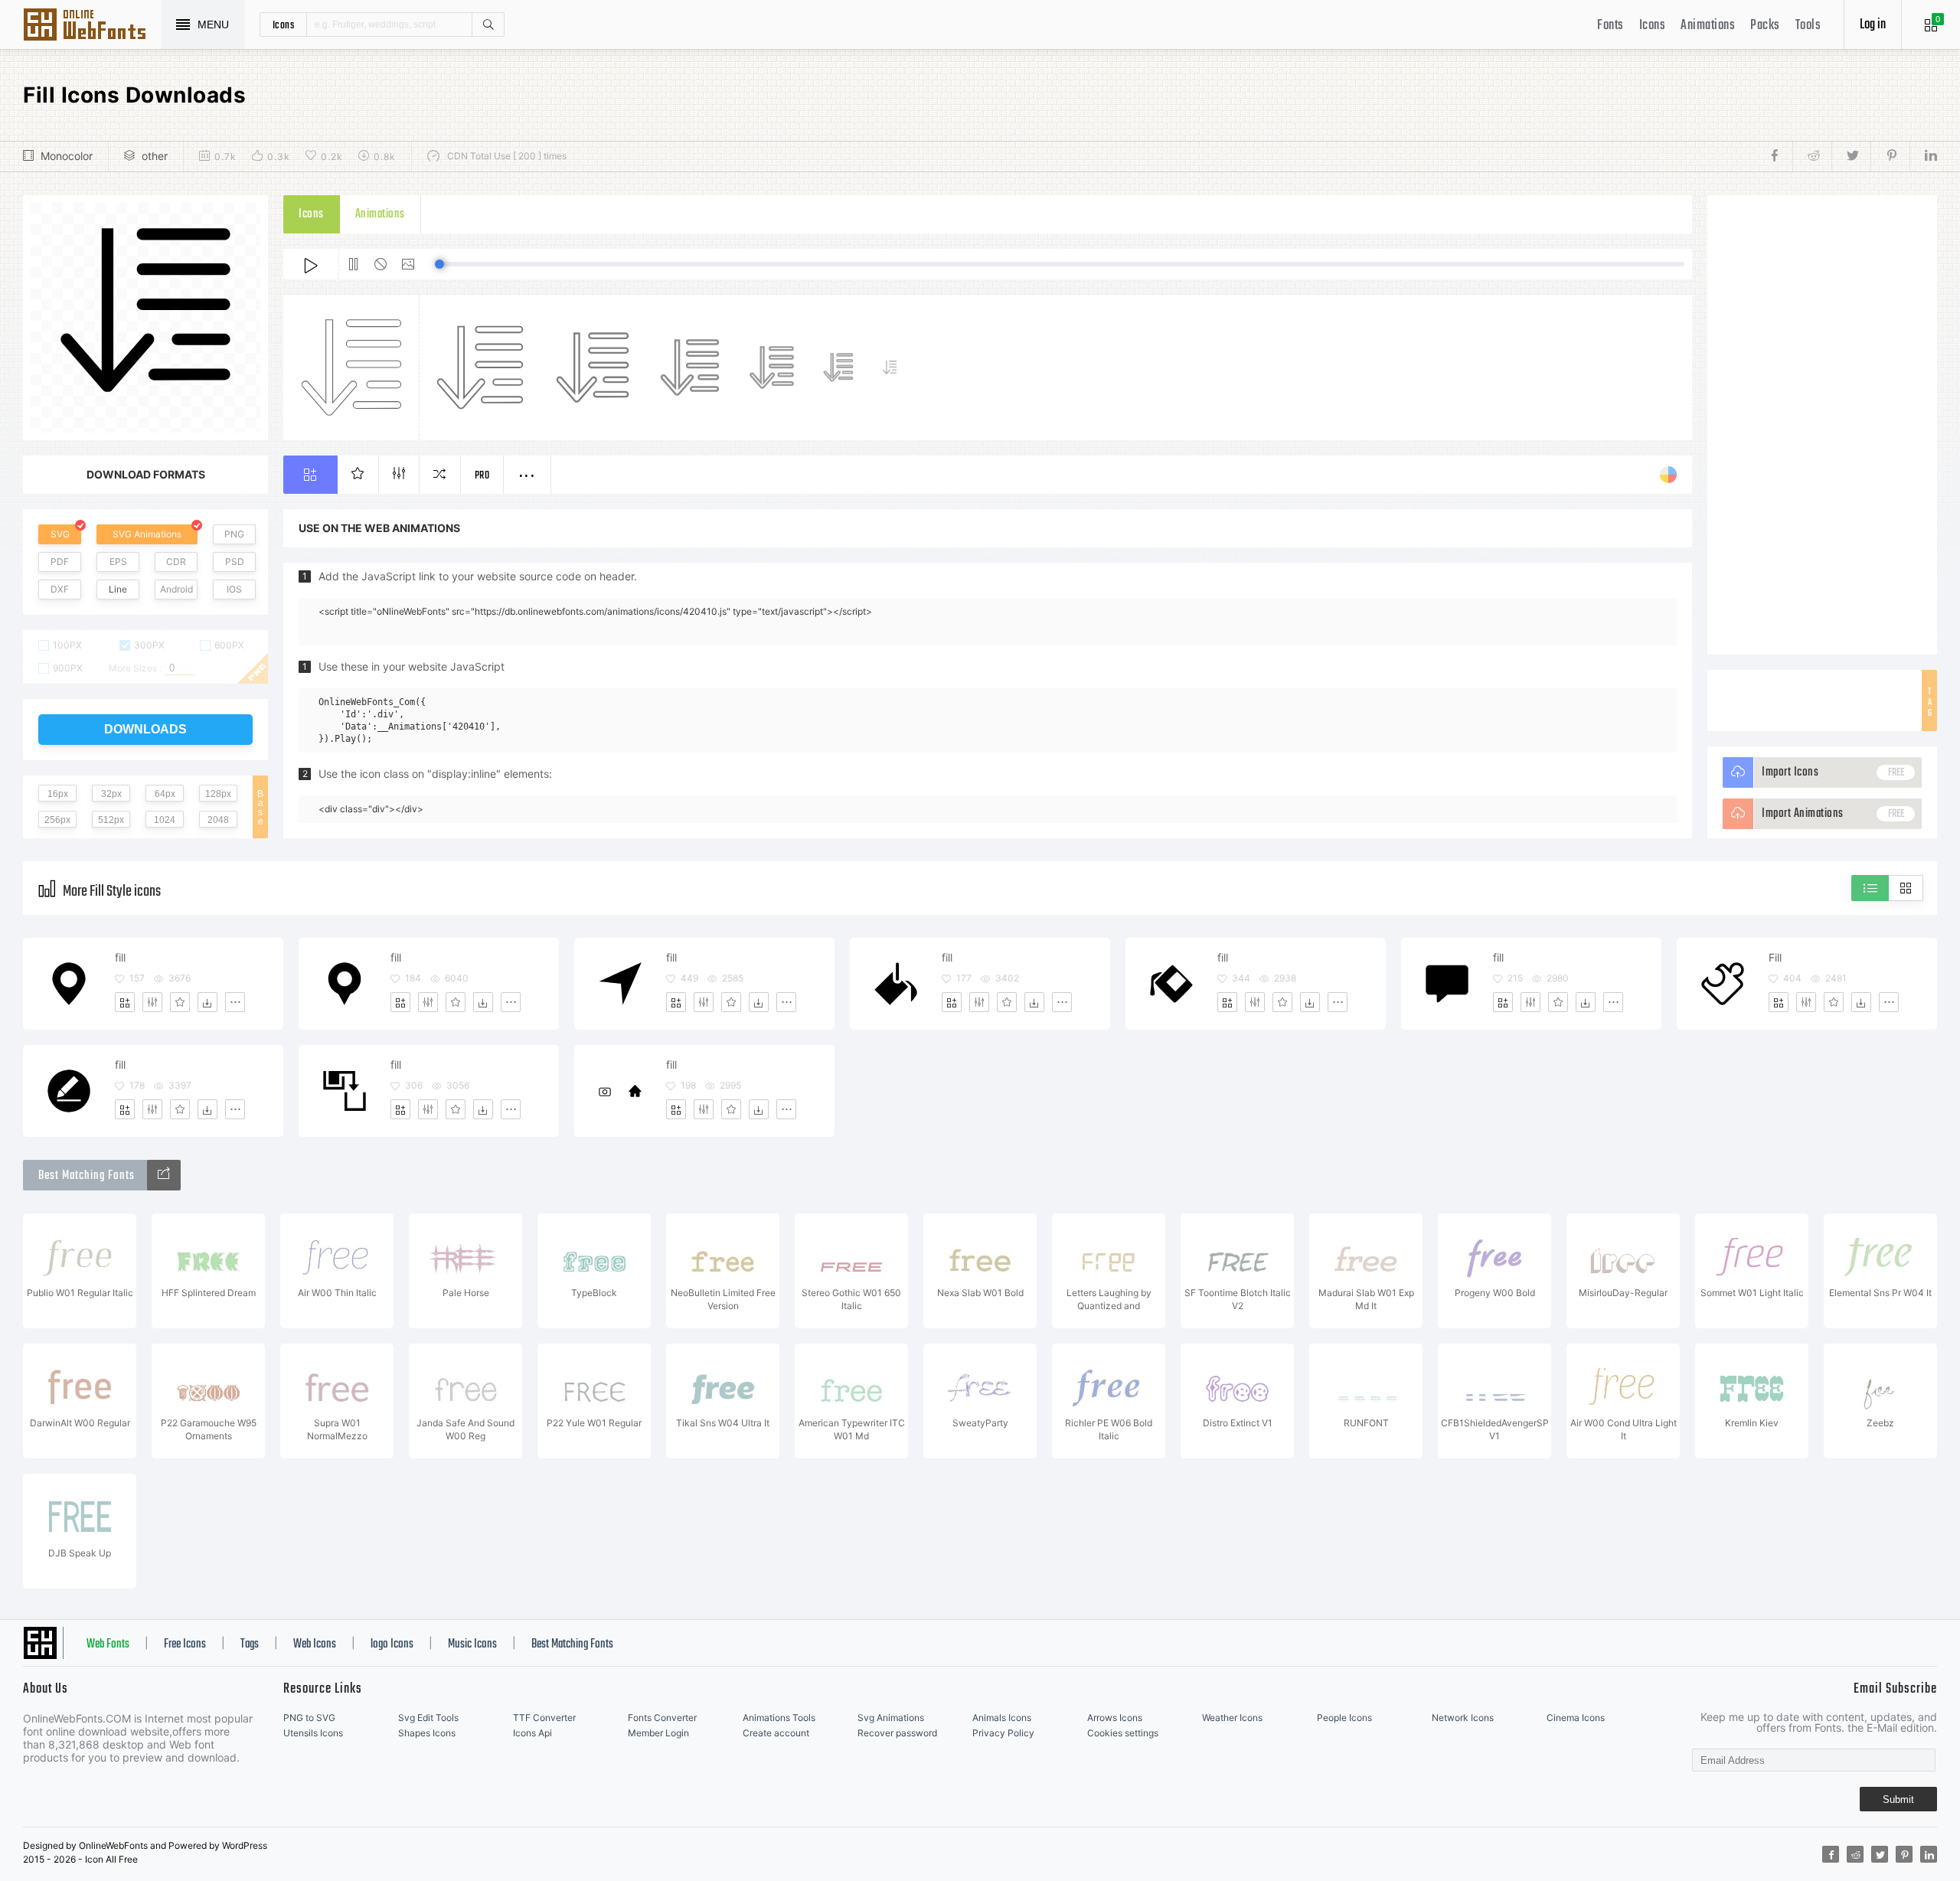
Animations (1708, 26)
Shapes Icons (427, 1733)
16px (58, 794)
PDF (60, 562)
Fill (1775, 957)
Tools (1808, 26)
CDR (176, 562)
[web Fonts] (164, 1175)
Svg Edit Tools (428, 1718)
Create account (776, 1733)
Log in (1873, 25)
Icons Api (532, 1733)
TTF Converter (544, 1718)
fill (120, 957)
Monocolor (67, 156)
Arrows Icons (1115, 1718)
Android (176, 589)
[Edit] (152, 1002)
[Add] (125, 1002)
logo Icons (392, 1644)
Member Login (658, 1733)
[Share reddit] (1812, 156)
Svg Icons (92, 26)
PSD (235, 562)
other (155, 156)
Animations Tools (779, 1718)
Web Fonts (108, 1644)
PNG (234, 534)
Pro (482, 476)
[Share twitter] (1851, 156)
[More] (235, 1002)
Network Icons (1463, 1718)
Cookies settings (1123, 1733)
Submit (1898, 1799)
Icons (1653, 26)
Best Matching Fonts (572, 1644)
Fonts (1610, 26)
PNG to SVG (309, 1718)
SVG (60, 534)
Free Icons (185, 1644)
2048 (218, 820)
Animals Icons (1002, 1718)
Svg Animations (891, 1718)
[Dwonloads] (207, 1002)
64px (165, 794)
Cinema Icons (1576, 1718)
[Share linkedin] (1923, 156)
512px (111, 820)
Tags (250, 1644)
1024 (165, 820)
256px (57, 820)
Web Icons (315, 1644)
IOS (234, 589)
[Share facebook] (1779, 156)
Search (488, 24)
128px (218, 794)
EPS (118, 562)
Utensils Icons (313, 1733)
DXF (60, 589)
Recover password (897, 1733)
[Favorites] (180, 1002)
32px (111, 794)
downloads (145, 729)
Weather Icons (1232, 1718)
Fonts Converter (662, 1718)
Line (118, 589)
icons (284, 24)
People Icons (1344, 1718)
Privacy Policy (1003, 1733)
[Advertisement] (1822, 425)
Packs (1765, 26)
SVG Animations (147, 534)
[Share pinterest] (1890, 156)
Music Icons (472, 1644)
